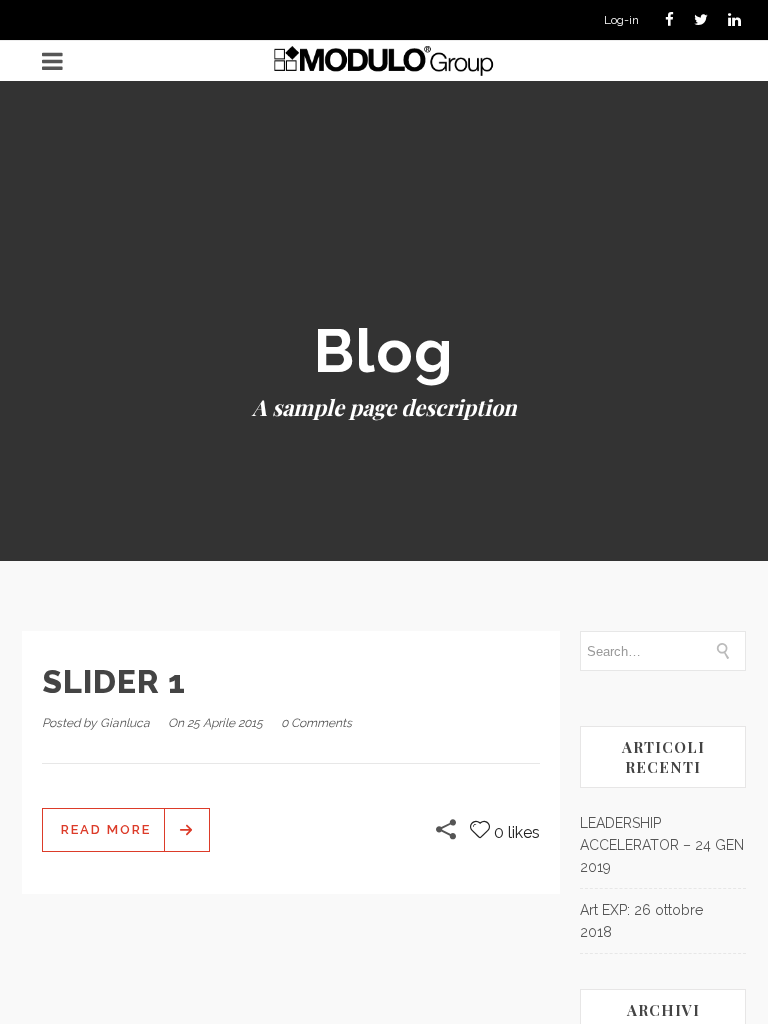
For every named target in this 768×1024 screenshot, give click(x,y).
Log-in (621, 20)
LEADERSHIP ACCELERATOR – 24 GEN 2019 (662, 845)
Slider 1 (114, 681)
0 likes (517, 832)
